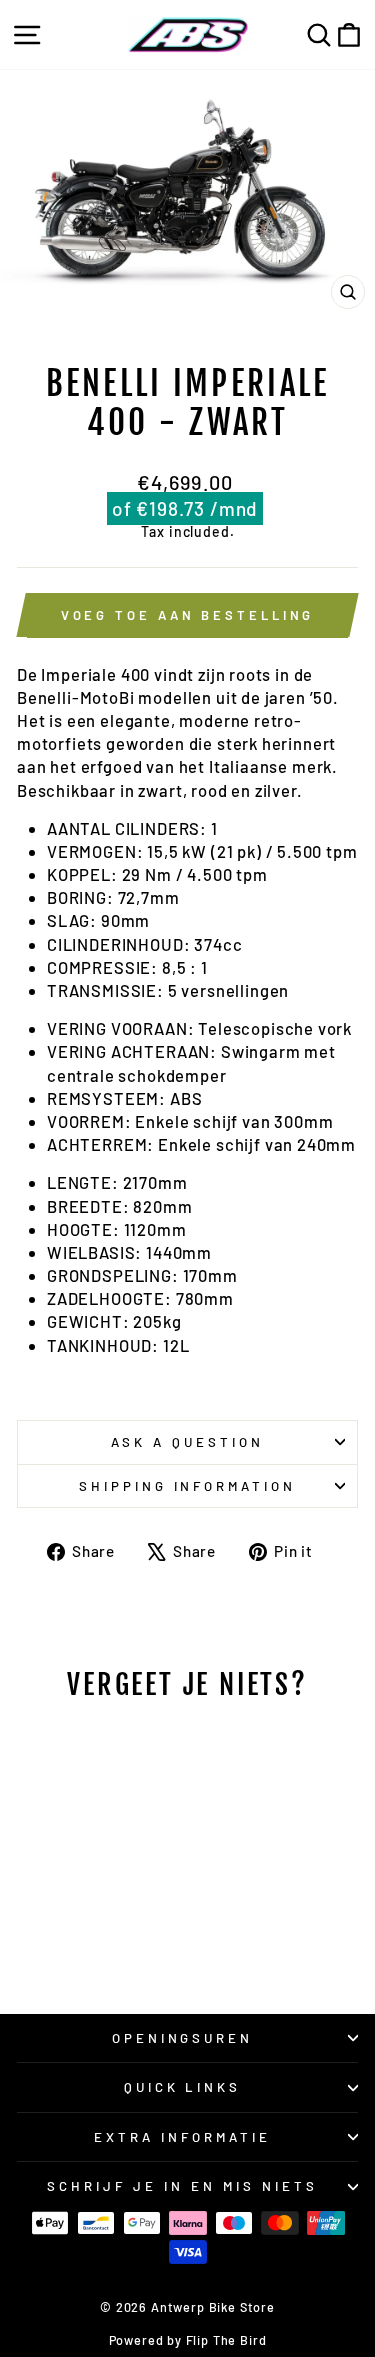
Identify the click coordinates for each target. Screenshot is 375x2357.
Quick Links (183, 2087)
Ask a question (187, 1442)
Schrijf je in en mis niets (182, 2186)
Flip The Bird (226, 2340)
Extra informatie (182, 2137)
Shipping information (188, 1486)
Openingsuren (183, 2038)
